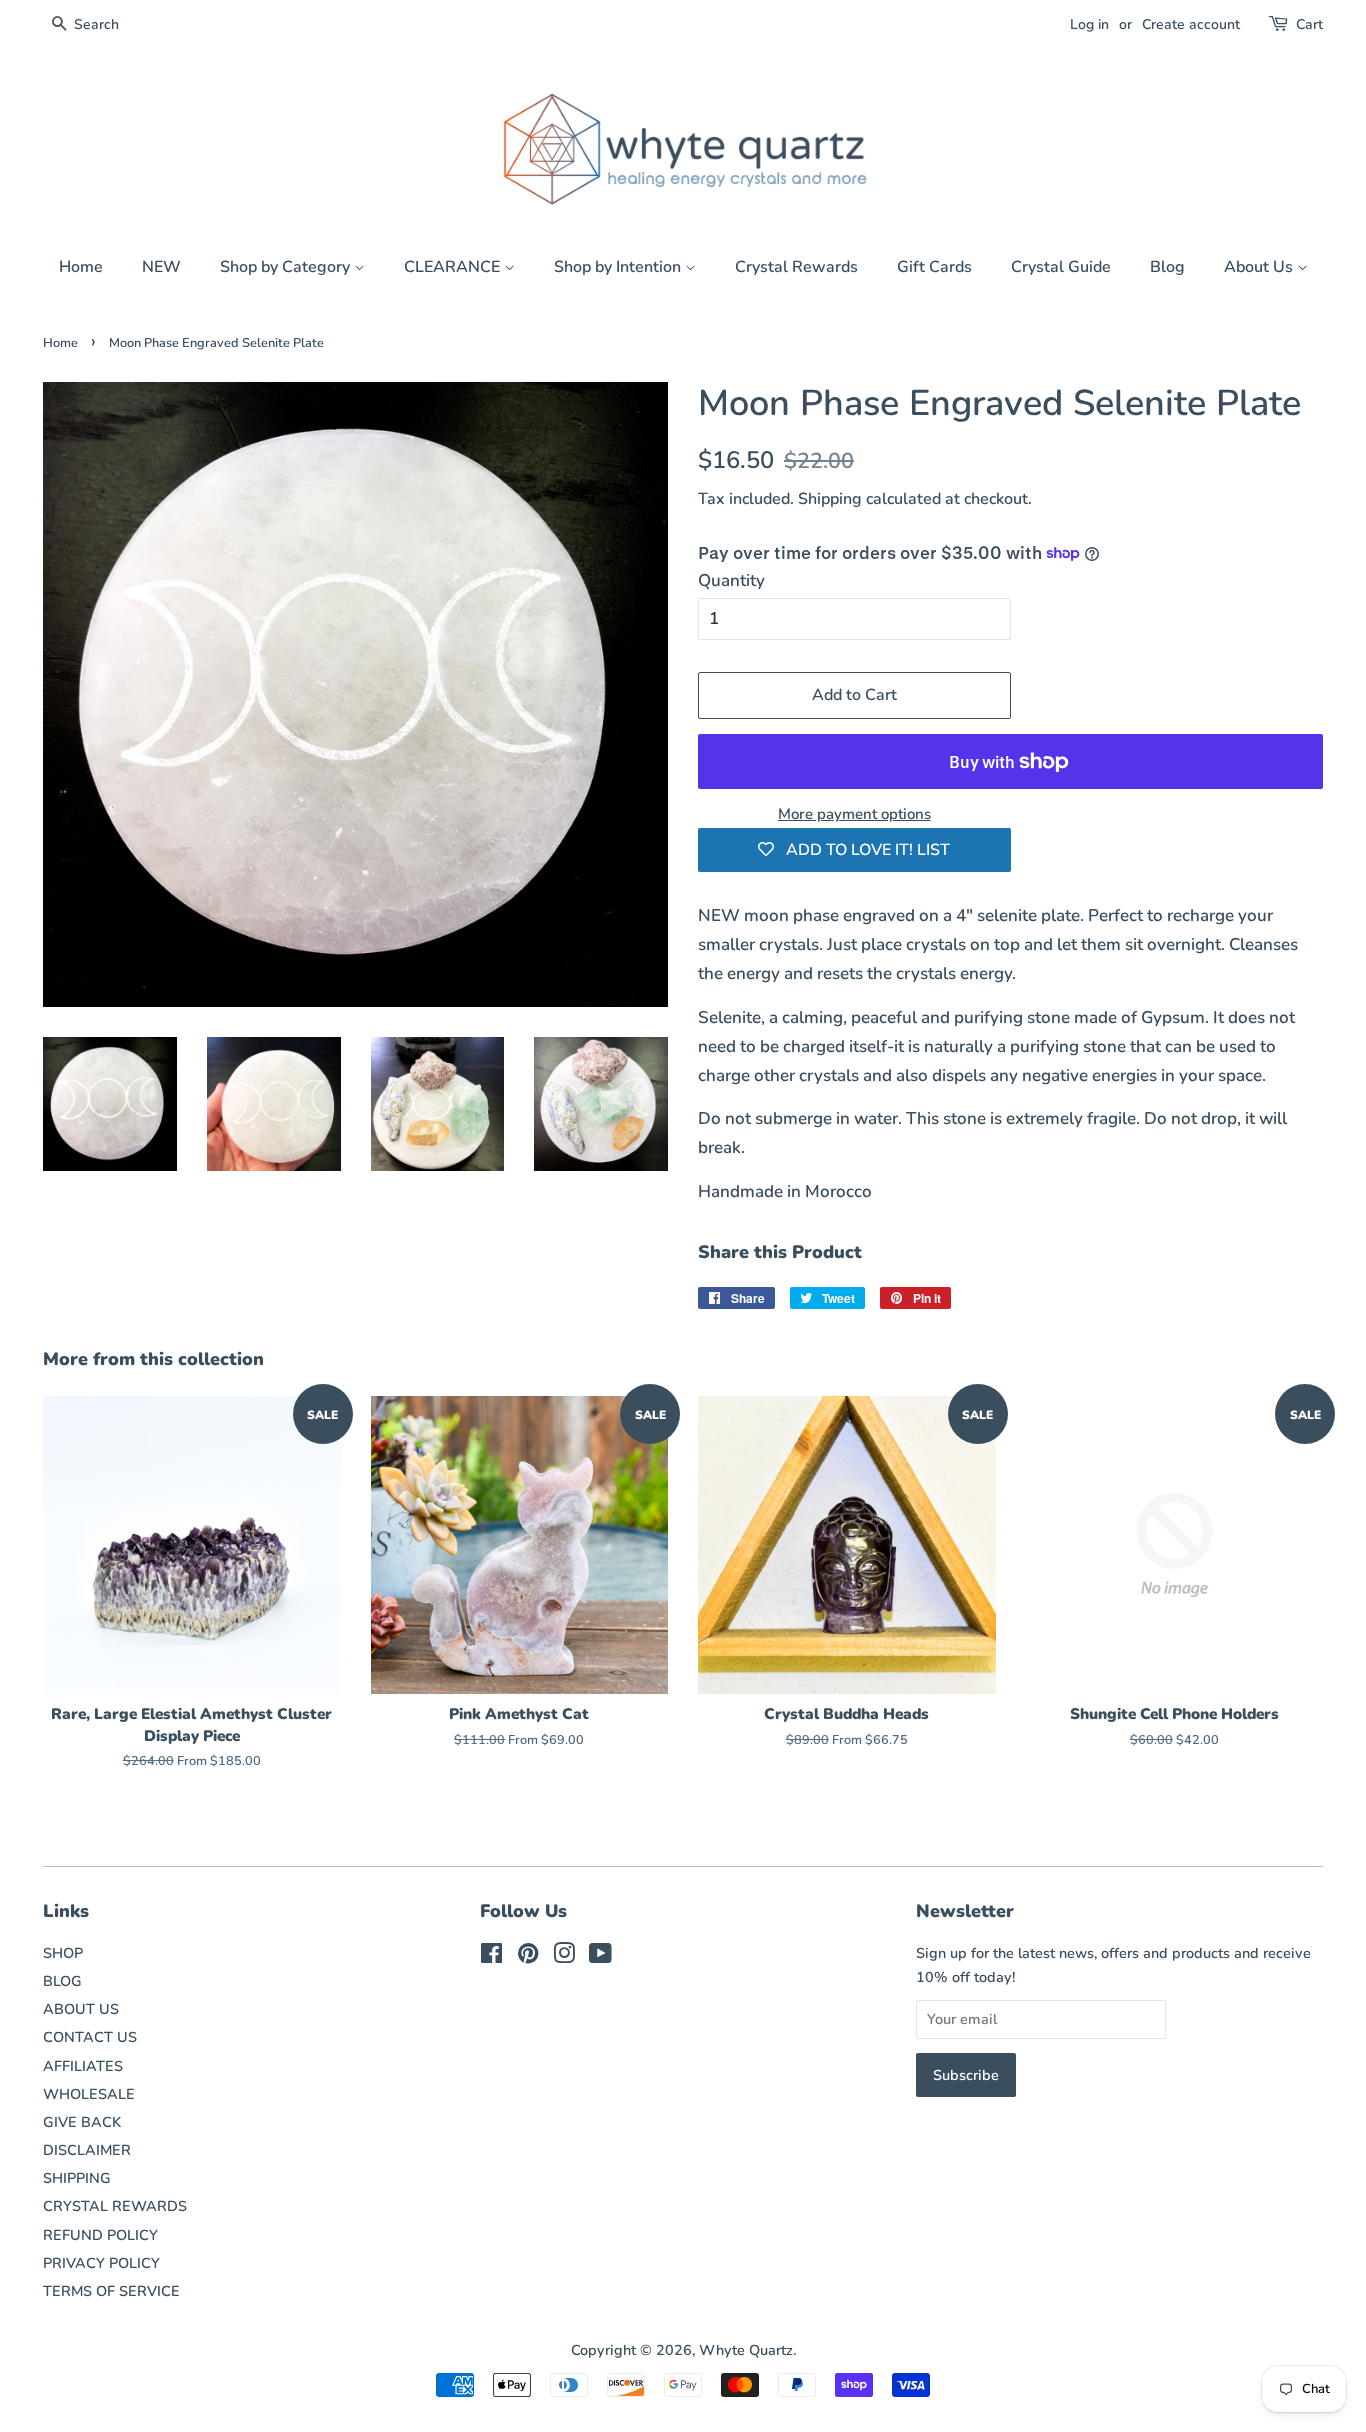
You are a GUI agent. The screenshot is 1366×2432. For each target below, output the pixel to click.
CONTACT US (90, 2037)
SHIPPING (77, 2178)
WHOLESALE (89, 2094)
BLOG (62, 1981)
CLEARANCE (454, 267)
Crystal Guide (1061, 267)
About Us (1260, 267)
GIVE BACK (82, 2122)
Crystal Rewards (796, 267)
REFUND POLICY (100, 2235)
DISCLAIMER (87, 2150)
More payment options (854, 814)
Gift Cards (934, 267)
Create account (1191, 24)
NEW (161, 267)
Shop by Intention (619, 267)
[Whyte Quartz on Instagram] (564, 1957)
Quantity (731, 580)
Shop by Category (287, 267)
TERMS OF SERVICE (111, 2291)
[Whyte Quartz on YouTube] (600, 1957)
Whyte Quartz (746, 2350)
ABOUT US (81, 2009)
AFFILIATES (83, 2066)
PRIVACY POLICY (101, 2263)
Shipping (830, 499)
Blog (1167, 267)
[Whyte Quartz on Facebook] (491, 1957)
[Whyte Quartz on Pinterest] (528, 1957)
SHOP (63, 1953)
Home (81, 267)
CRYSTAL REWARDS (115, 2206)
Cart (1309, 24)
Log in (1089, 24)
